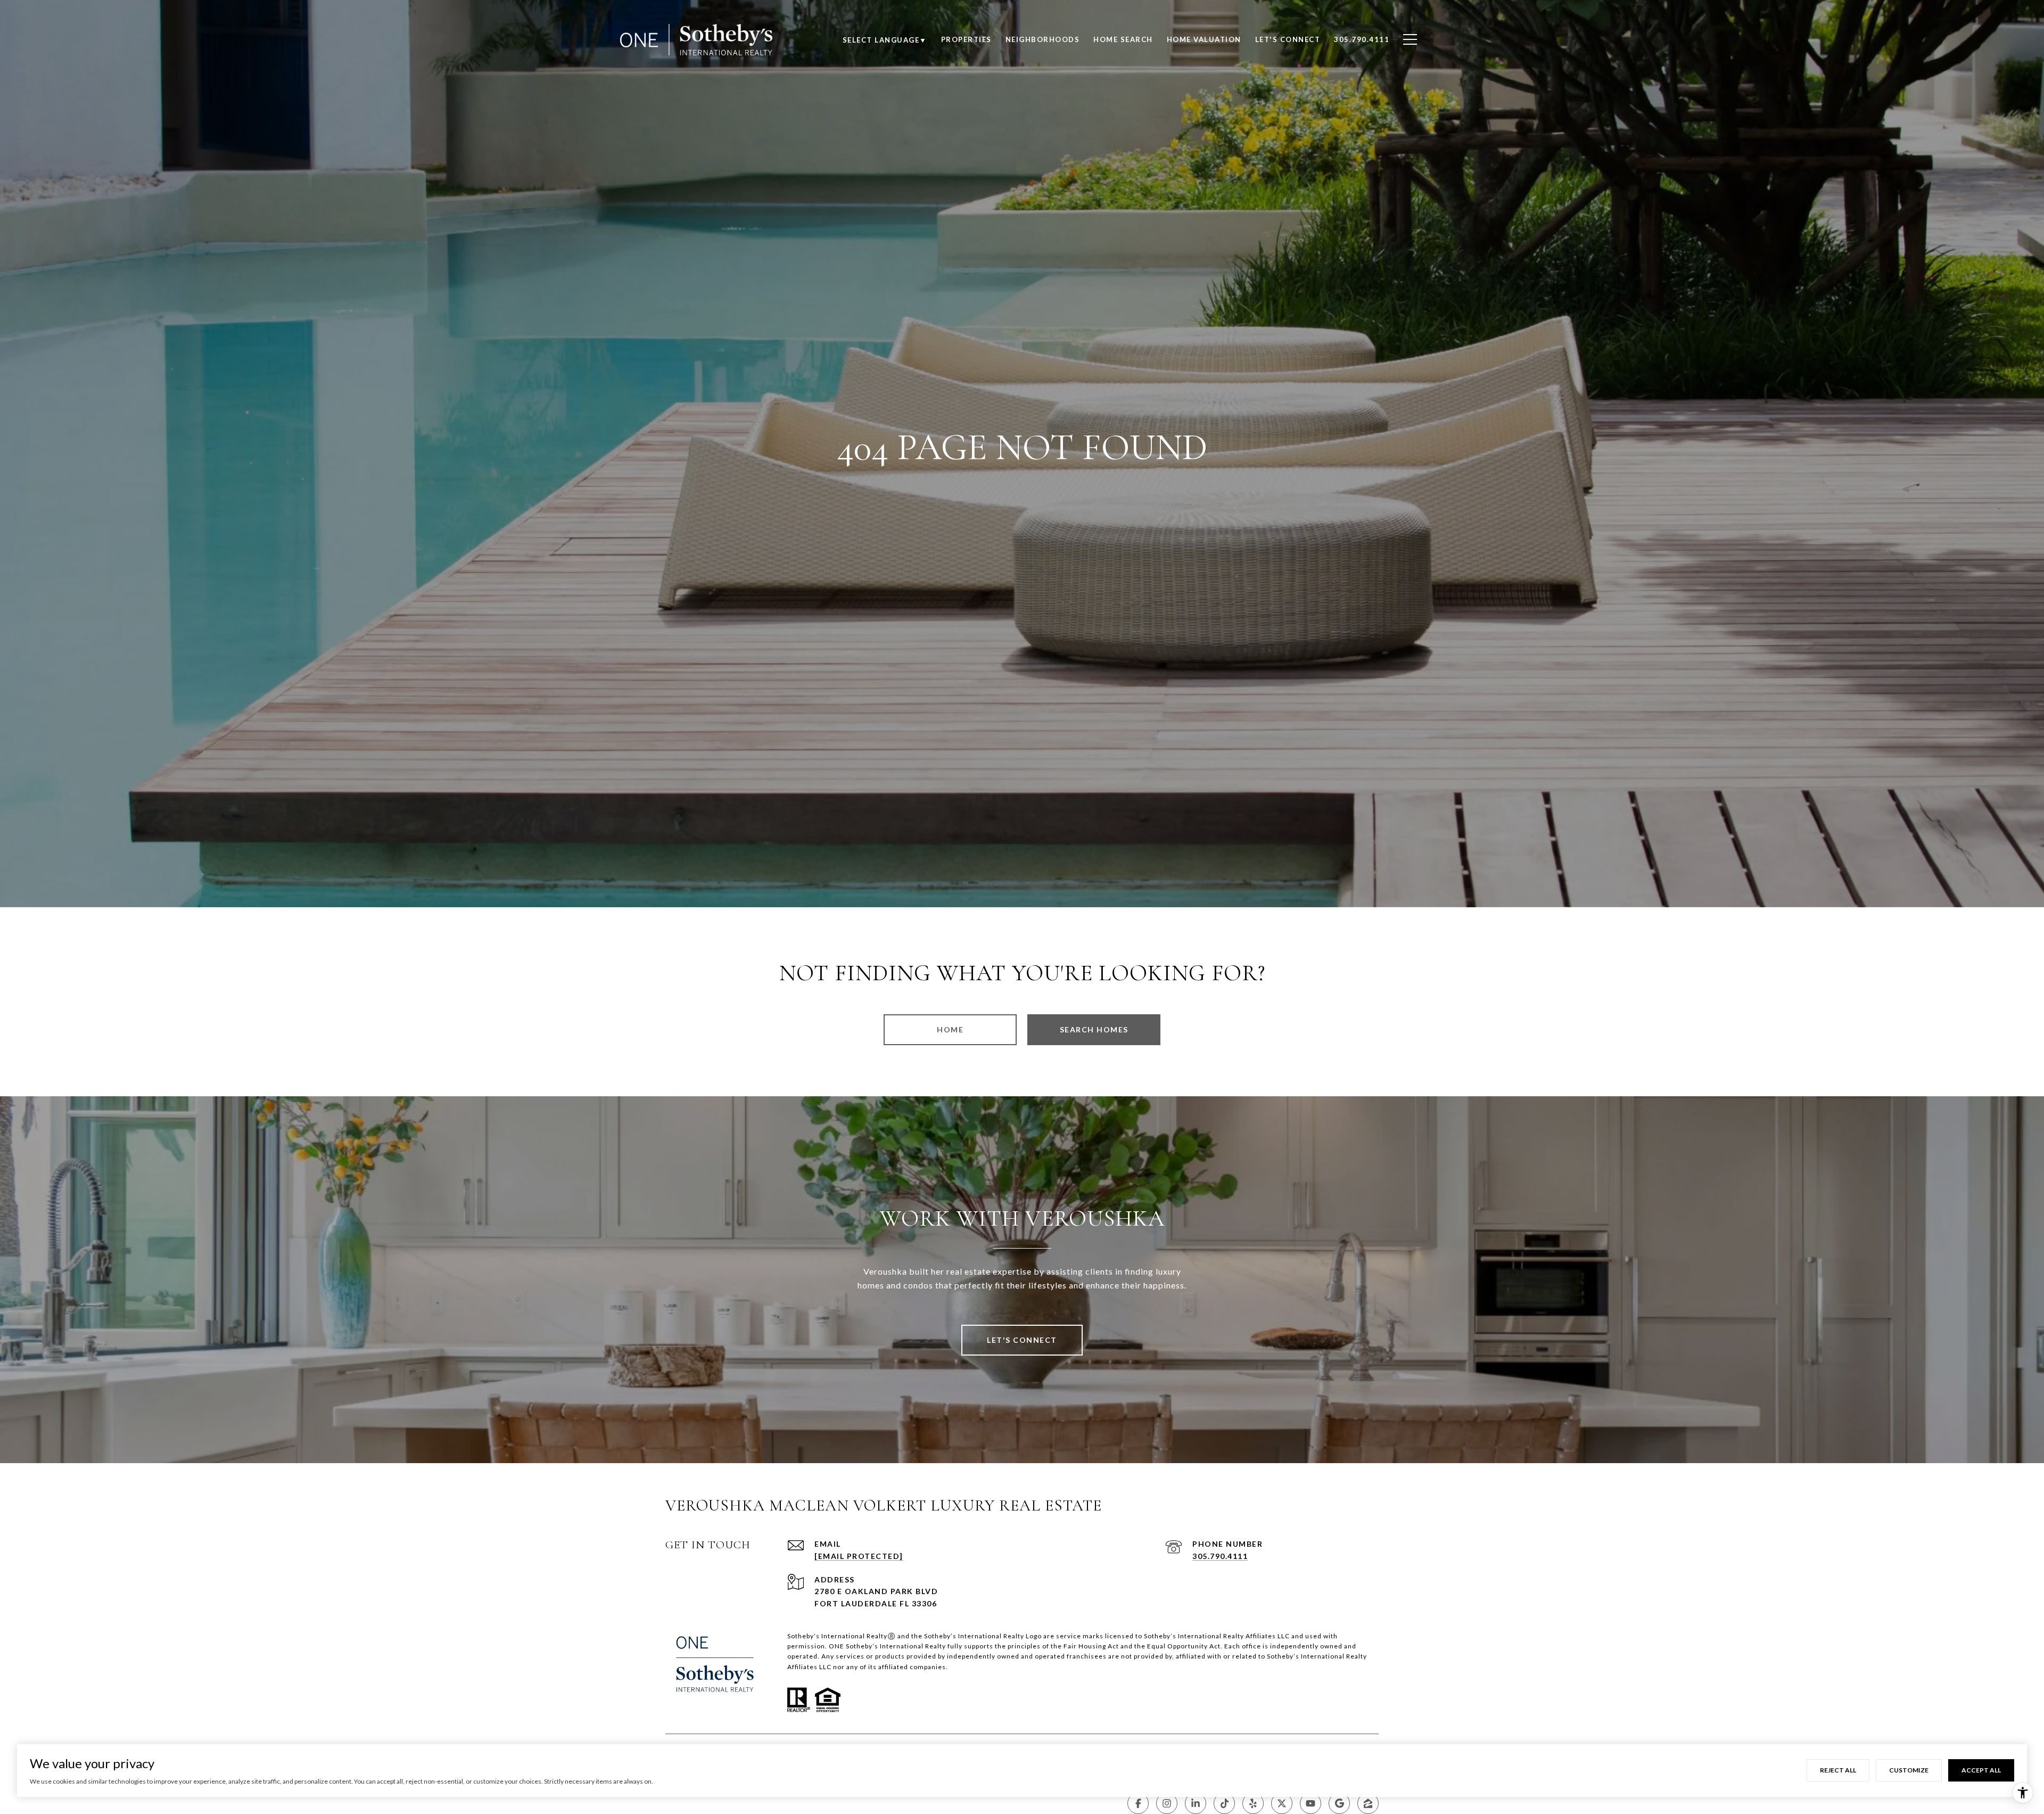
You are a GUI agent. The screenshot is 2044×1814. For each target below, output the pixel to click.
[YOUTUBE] (1311, 1803)
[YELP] (1253, 1803)
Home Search (1123, 39)
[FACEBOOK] (1138, 1803)
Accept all (1981, 1770)
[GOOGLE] (1339, 1803)
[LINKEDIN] (1196, 1803)
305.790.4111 (1220, 1556)
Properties (966, 39)
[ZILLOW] (1368, 1803)
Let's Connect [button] (1022, 1340)
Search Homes (1094, 1029)
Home (950, 1029)
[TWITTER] (1282, 1803)
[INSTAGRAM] (1167, 1803)
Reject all (1838, 1770)
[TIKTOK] (1224, 1803)
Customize (1909, 1770)
